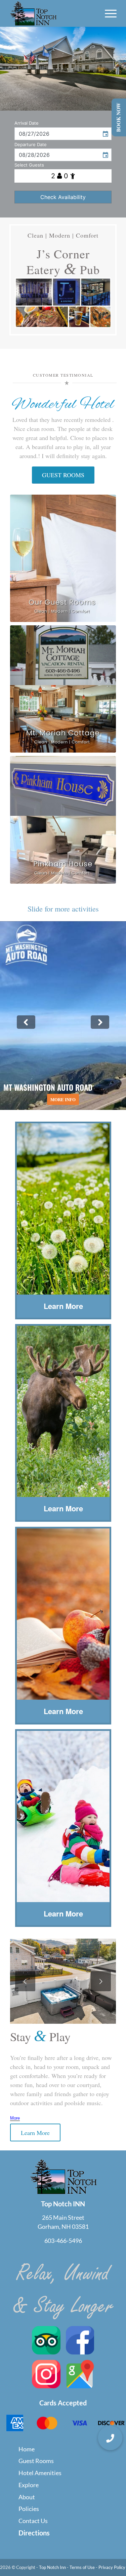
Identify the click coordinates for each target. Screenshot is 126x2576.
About (27, 2497)
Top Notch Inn (52, 2567)
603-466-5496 (63, 2241)
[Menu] (107, 13)
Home (27, 2449)
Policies (29, 2509)
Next (101, 1981)
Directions (34, 2533)
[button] (110, 2438)
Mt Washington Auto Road (63, 1016)
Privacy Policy (112, 2567)
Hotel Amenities (40, 2473)
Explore (29, 2485)
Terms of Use (82, 2567)
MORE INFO (63, 1100)
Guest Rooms (36, 2461)
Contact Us (33, 2521)
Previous (25, 1981)
